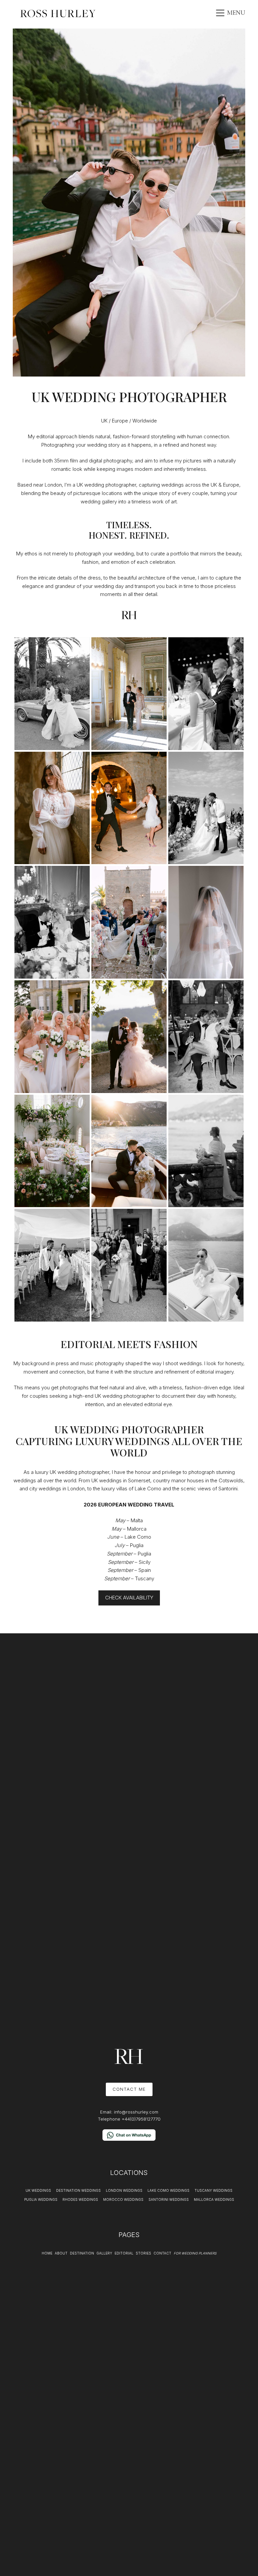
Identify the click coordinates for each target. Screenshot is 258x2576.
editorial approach (57, 436)
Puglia (137, 1545)
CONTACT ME (129, 2089)
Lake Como (148, 1489)
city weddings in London (57, 1489)
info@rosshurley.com (136, 2112)
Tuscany (145, 1578)
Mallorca (137, 1529)
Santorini (228, 1489)
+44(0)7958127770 (141, 2119)
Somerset (139, 1480)
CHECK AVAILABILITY (129, 1598)
